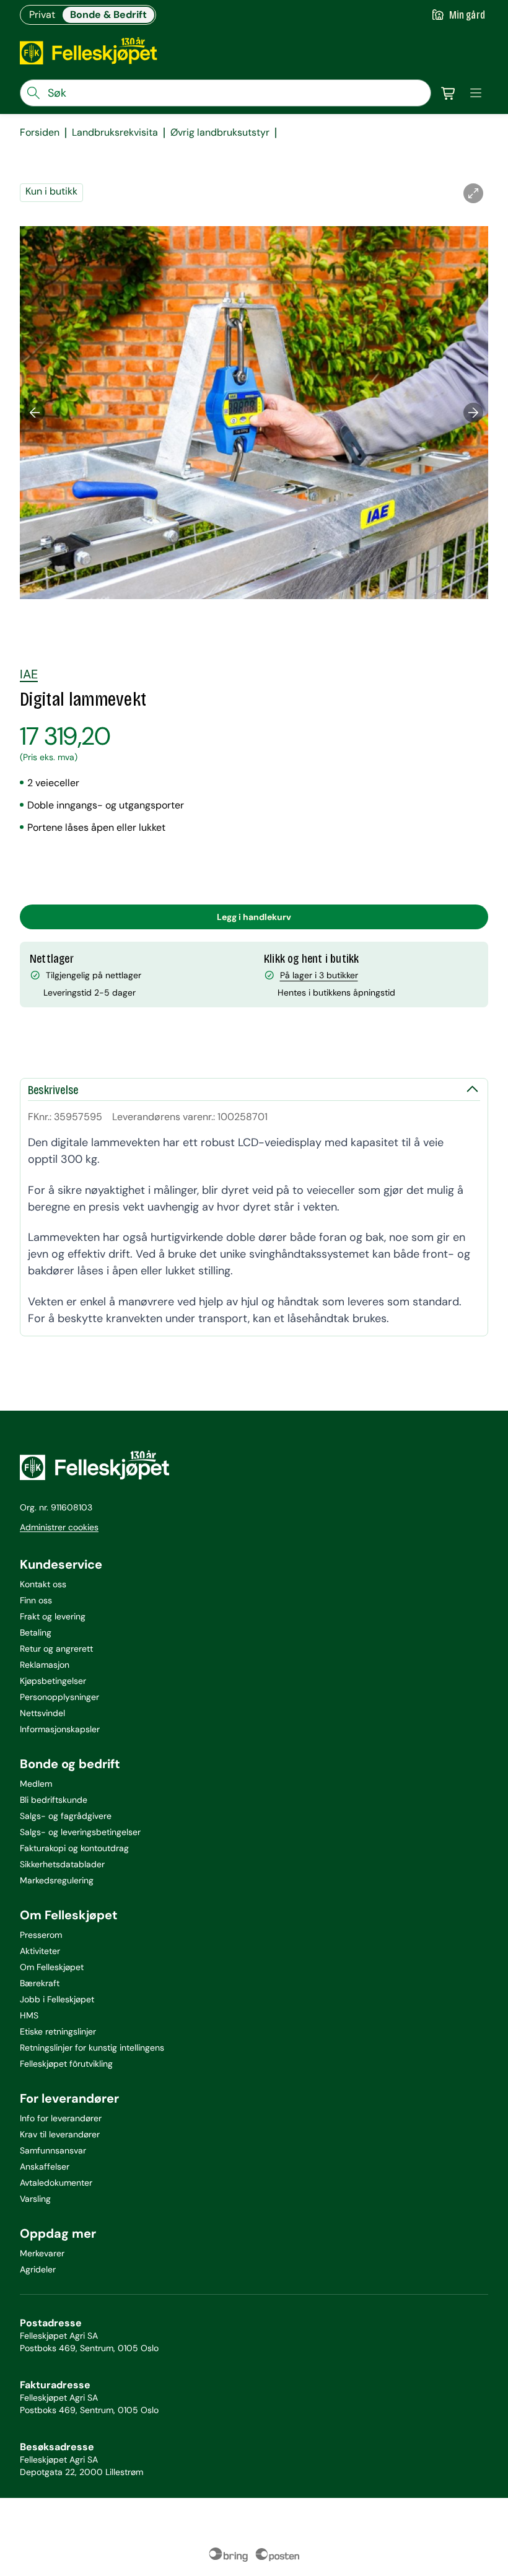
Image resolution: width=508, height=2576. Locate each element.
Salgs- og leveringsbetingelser (80, 1832)
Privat (42, 15)
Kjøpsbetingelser (53, 1681)
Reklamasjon (45, 1665)
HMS (29, 2015)
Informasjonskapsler (60, 1729)
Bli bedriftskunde (54, 1800)
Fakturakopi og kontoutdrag (74, 1848)
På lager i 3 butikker (319, 975)
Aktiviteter (40, 1951)
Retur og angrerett (56, 1649)
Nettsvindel (42, 1713)
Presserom (41, 1935)
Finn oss (36, 1600)
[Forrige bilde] (35, 413)
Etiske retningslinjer (58, 2031)
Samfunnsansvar (53, 2150)
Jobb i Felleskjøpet (57, 1999)
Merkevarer (42, 2253)
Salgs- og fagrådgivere (66, 1816)
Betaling (36, 1632)
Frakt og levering (53, 1616)
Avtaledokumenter (56, 2183)
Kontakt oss (43, 1584)
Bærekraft (40, 1983)
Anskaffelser (45, 2166)
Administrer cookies (59, 1527)
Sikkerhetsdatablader (62, 1864)
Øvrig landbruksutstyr (220, 133)
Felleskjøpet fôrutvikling (66, 2064)
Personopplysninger (59, 1697)
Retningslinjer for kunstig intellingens (92, 2048)
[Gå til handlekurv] (449, 93)
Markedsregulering (57, 1880)
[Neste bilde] (473, 413)
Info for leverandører (61, 2118)
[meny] (476, 93)
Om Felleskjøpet (52, 1967)
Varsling (35, 2199)
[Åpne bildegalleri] (473, 193)
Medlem (36, 1784)
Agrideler (38, 2269)
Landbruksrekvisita (115, 133)
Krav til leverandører (60, 2134)
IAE (29, 674)
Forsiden (40, 133)
